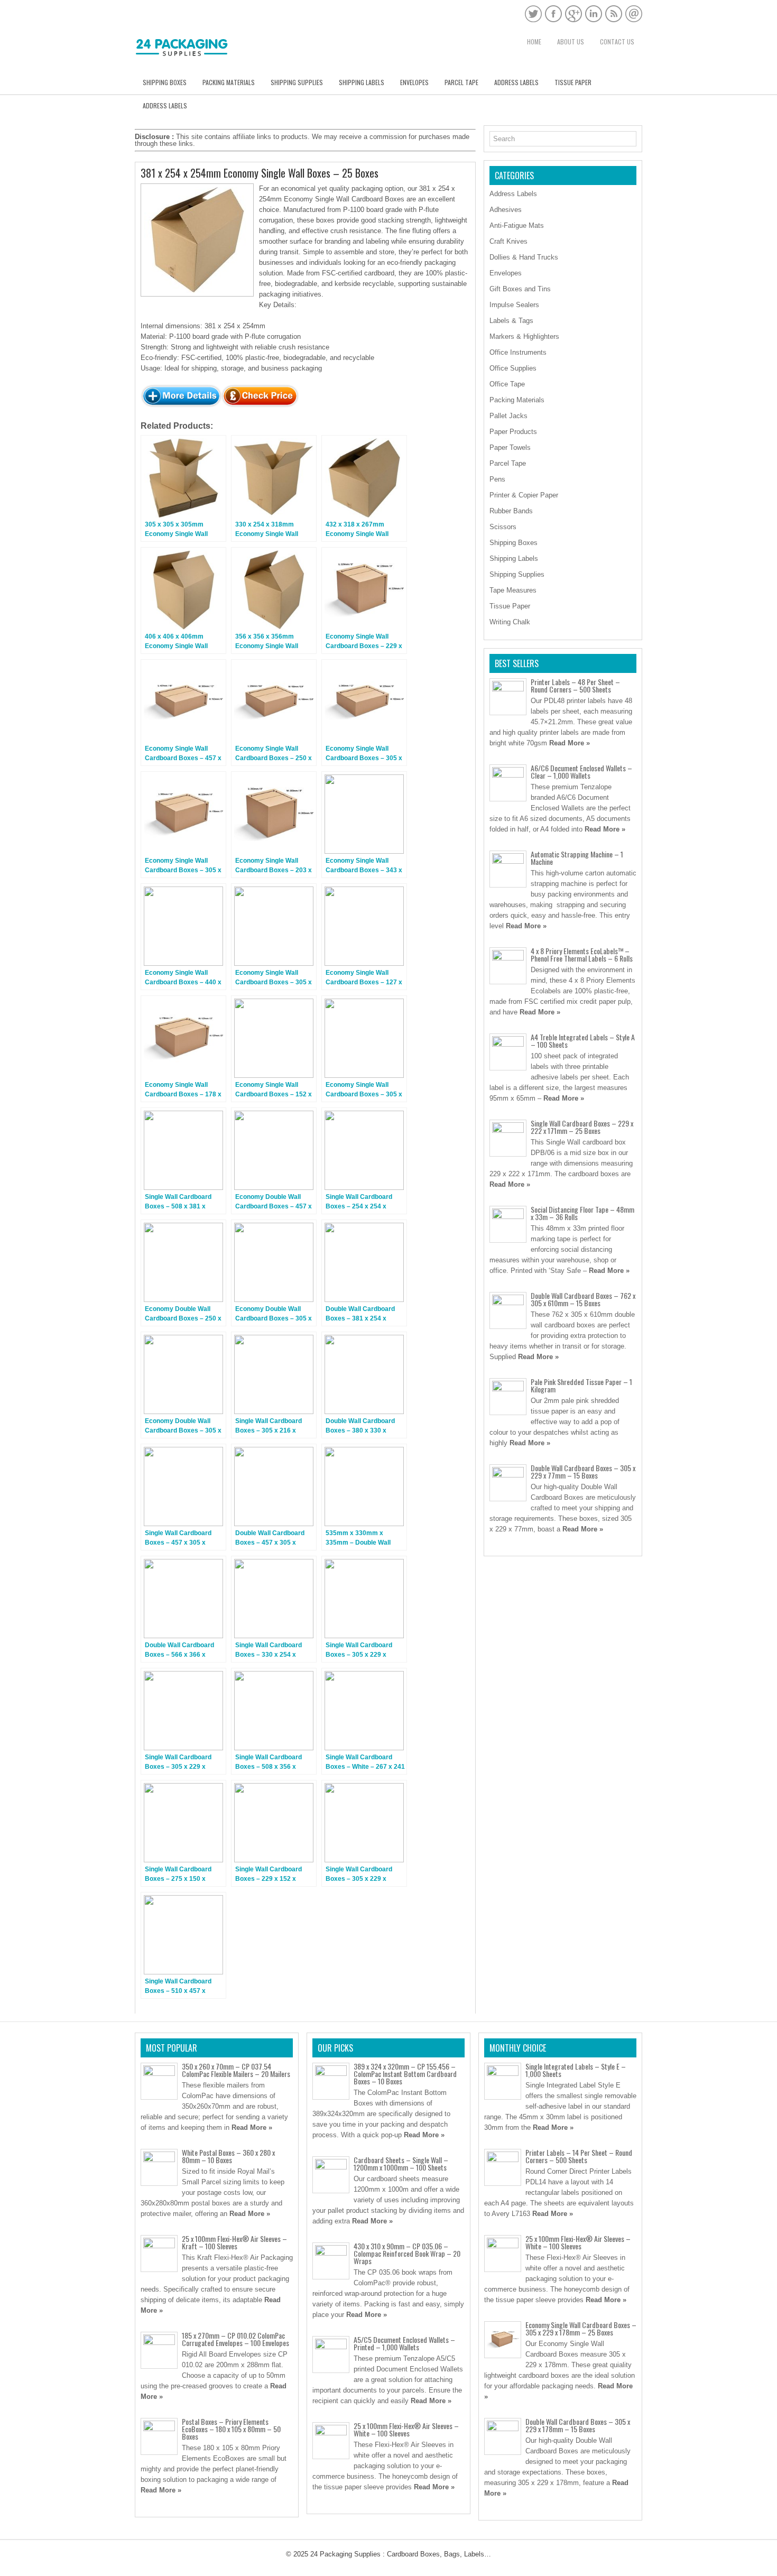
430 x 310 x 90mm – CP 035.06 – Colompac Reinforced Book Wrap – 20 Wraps (407, 2253)
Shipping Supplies (297, 82)
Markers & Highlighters (524, 336)
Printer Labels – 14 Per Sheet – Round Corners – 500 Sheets (579, 2156)
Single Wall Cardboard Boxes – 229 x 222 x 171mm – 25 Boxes (582, 1127)
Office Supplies (513, 368)
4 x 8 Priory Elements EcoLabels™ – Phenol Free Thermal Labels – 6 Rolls (582, 954)
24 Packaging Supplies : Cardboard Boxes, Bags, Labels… (401, 2554)
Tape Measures (513, 590)
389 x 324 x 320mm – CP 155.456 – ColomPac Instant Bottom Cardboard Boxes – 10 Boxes (405, 2074)
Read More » (570, 743)
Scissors (503, 527)
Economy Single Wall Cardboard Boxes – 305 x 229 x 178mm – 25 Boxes (581, 2328)
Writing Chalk (510, 622)
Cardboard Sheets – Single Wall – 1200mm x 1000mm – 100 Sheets (401, 2163)
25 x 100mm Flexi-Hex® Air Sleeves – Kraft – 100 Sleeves (234, 2242)
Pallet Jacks (508, 416)
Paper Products (513, 432)
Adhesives (506, 210)
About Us (571, 41)
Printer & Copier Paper (524, 495)
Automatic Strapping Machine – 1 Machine (577, 858)
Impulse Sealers (514, 305)
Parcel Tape (461, 82)
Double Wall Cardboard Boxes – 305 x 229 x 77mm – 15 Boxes (583, 1471)
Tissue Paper (573, 82)
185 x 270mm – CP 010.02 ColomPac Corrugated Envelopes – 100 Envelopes (235, 2339)
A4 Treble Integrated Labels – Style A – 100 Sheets (583, 1041)
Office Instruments (518, 352)
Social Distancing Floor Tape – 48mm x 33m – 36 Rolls (582, 1213)
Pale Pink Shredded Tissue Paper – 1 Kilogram (581, 1385)
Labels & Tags (511, 321)
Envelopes (414, 82)
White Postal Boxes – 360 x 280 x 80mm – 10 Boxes (228, 2156)
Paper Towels (510, 447)
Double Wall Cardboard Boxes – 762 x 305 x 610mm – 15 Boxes (583, 1299)
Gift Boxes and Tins (520, 289)
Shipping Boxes (165, 82)
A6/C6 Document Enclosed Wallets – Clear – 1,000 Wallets (581, 772)
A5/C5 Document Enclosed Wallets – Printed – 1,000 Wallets (404, 2343)
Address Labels (516, 82)
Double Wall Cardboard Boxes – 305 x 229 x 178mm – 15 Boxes (578, 2425)
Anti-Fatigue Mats (517, 225)
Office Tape (507, 384)
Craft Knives (508, 241)
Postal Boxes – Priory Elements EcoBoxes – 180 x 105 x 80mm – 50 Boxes (231, 2429)
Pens (497, 479)
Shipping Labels (362, 82)
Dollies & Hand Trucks (524, 257)
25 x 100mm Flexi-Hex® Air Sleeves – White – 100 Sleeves (406, 2429)
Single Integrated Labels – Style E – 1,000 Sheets (576, 2070)
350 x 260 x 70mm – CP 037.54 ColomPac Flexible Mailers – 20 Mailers (236, 2070)
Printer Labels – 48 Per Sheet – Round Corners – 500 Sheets (575, 685)
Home (534, 41)
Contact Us (617, 41)
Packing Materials (229, 82)
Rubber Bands (511, 511)
